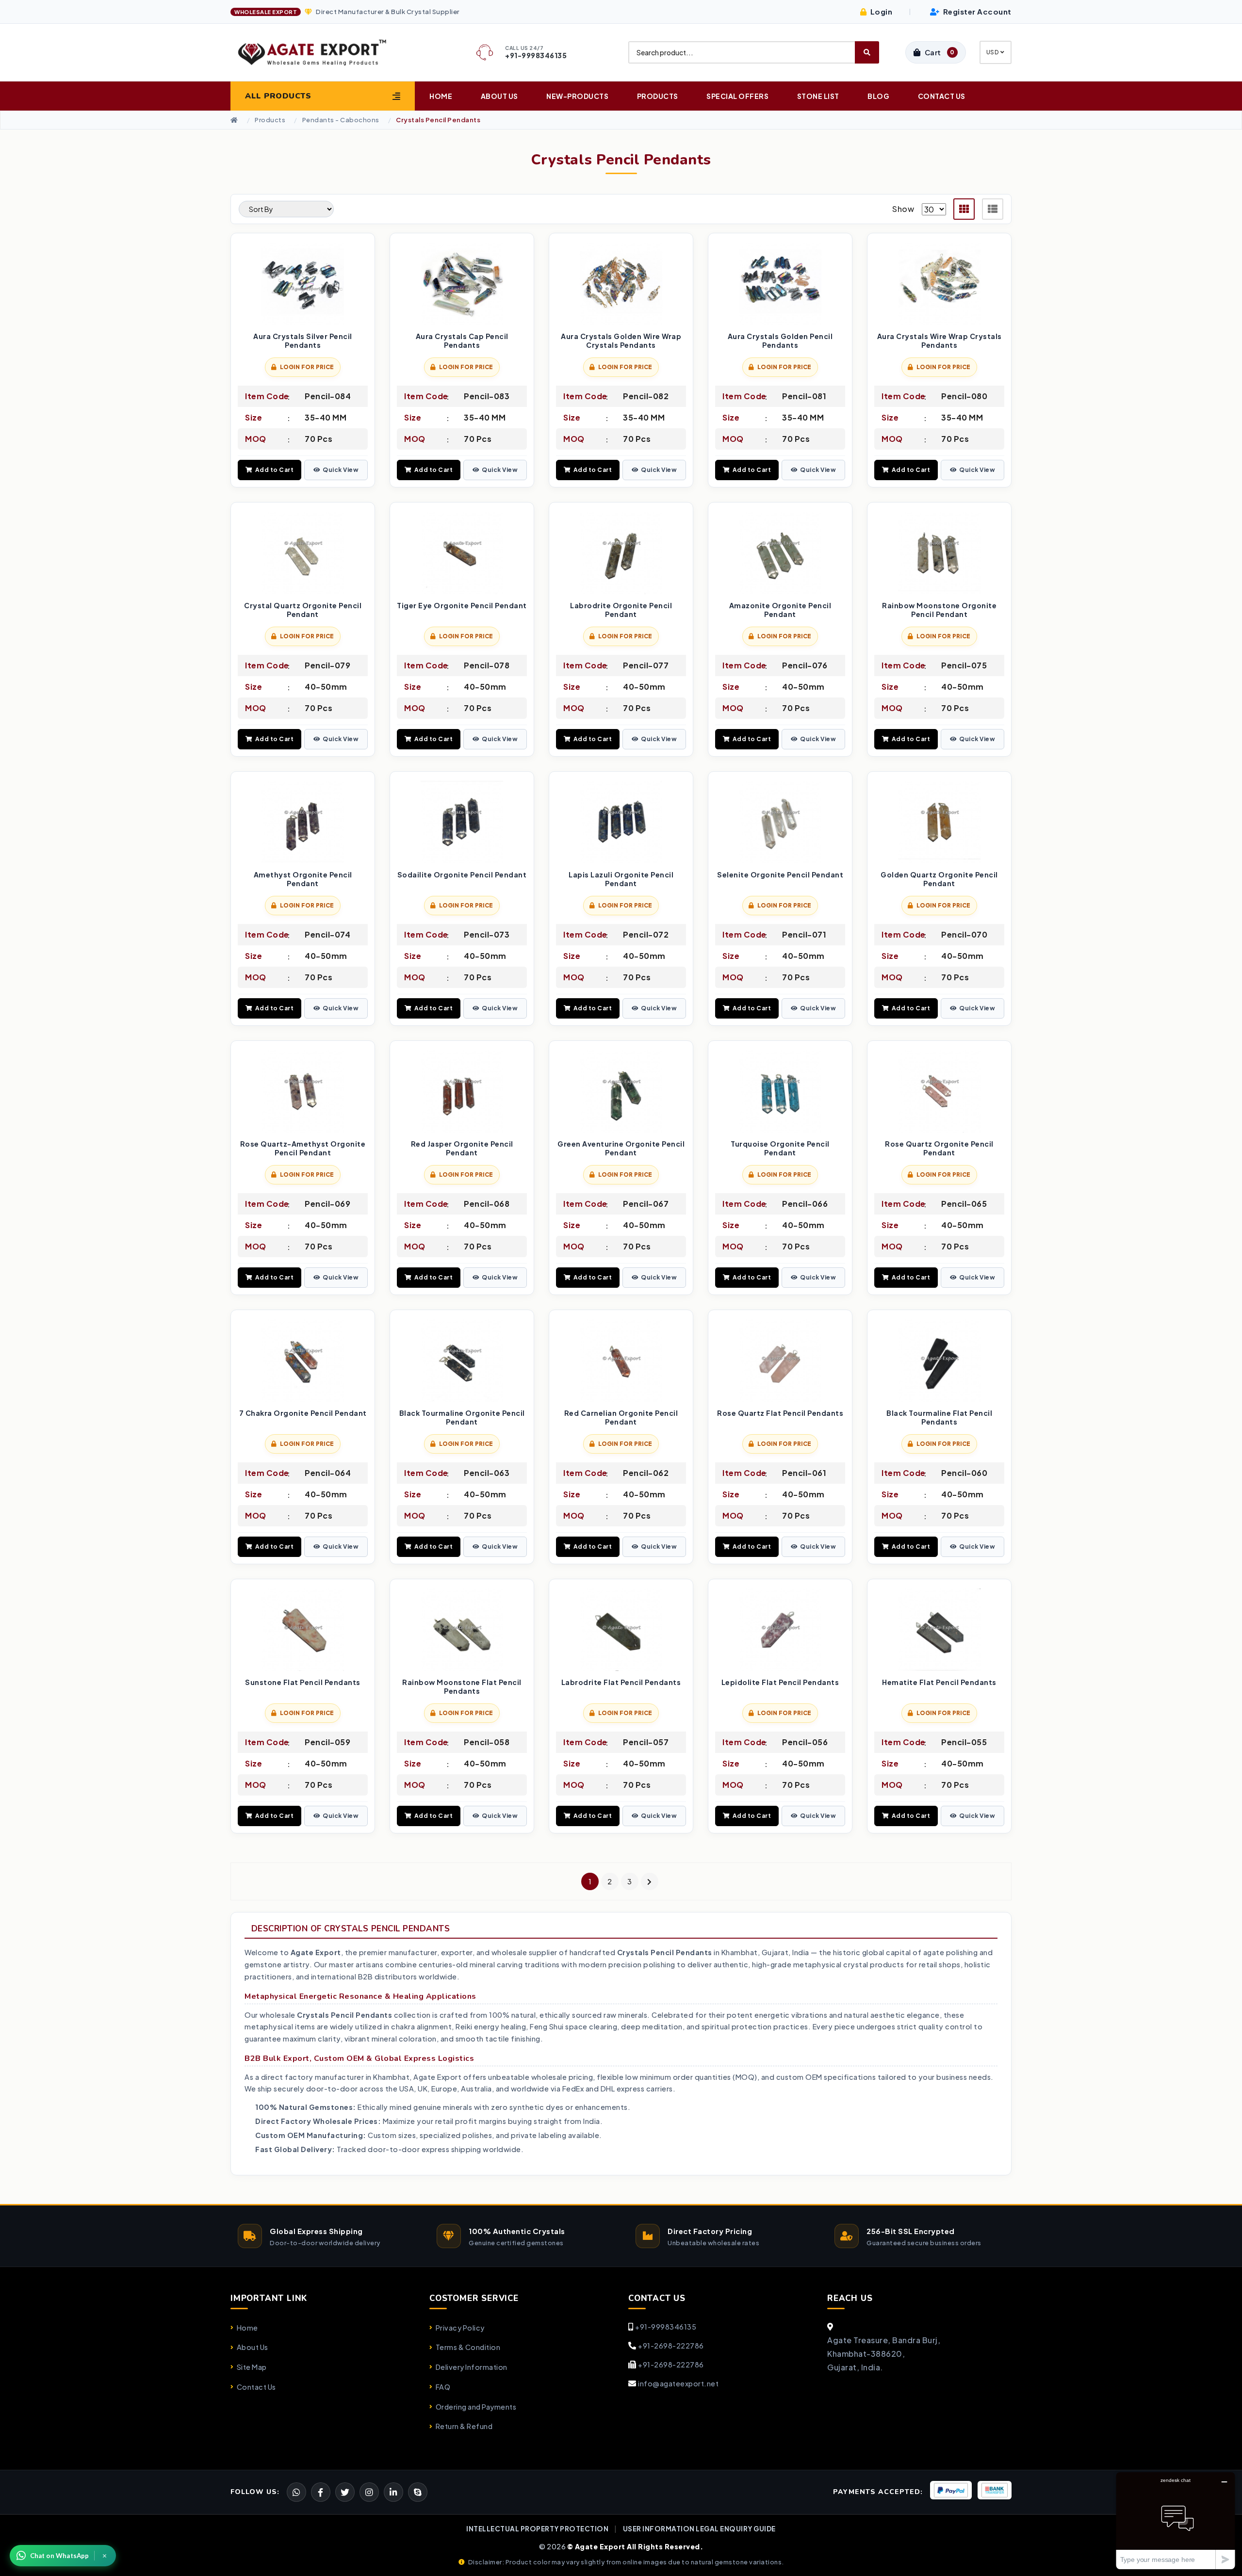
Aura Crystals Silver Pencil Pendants (303, 341)
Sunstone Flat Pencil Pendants (303, 1682)
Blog (878, 96)
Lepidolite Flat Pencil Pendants (780, 1682)
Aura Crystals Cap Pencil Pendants (462, 341)
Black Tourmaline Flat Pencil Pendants (939, 1418)
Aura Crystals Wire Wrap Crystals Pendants (940, 341)
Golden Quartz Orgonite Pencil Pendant (939, 879)
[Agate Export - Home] (321, 52)
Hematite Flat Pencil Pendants (939, 1682)
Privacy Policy (460, 2328)
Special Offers (737, 96)
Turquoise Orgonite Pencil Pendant (780, 1148)
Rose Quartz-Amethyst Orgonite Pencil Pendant (303, 1148)
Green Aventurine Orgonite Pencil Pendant (621, 1148)
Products (658, 96)
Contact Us (942, 96)
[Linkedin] (393, 2492)
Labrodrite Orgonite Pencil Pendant (621, 610)
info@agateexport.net (678, 2383)
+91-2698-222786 (671, 2346)
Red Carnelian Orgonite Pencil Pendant (621, 1418)
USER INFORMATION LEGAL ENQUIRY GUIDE (699, 2529)
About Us (499, 96)
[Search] (867, 52)
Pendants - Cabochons (341, 120)
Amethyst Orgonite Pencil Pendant (303, 879)
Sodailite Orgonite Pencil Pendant (462, 875)
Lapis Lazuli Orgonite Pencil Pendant (621, 879)
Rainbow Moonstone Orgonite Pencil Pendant (939, 610)
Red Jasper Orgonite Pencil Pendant (462, 1148)
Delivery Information (472, 2367)
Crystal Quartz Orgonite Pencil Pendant (303, 610)
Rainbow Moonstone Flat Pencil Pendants (462, 1687)
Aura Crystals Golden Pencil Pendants (780, 341)
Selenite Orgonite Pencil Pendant (780, 875)
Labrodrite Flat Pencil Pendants (621, 1682)
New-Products (577, 96)
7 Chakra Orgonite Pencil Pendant (303, 1413)
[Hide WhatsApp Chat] (105, 2556)
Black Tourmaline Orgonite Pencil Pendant (462, 1418)
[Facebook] (345, 2492)
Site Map (252, 2367)
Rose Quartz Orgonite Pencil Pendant (939, 1148)
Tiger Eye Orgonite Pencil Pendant (462, 606)
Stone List (818, 96)
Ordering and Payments (476, 2407)
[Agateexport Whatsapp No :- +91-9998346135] (296, 2492)
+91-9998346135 (666, 2327)
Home (441, 96)
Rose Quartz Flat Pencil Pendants (780, 1413)
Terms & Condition (468, 2347)
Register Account (976, 11)
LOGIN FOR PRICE (307, 367)
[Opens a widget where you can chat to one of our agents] (1176, 2520)
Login (880, 11)
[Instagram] (369, 2492)
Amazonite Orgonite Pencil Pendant (780, 610)
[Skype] (418, 2492)
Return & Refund (464, 2426)
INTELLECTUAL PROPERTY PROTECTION (537, 2529)
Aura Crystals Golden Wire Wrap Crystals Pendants (621, 341)
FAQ (443, 2387)
